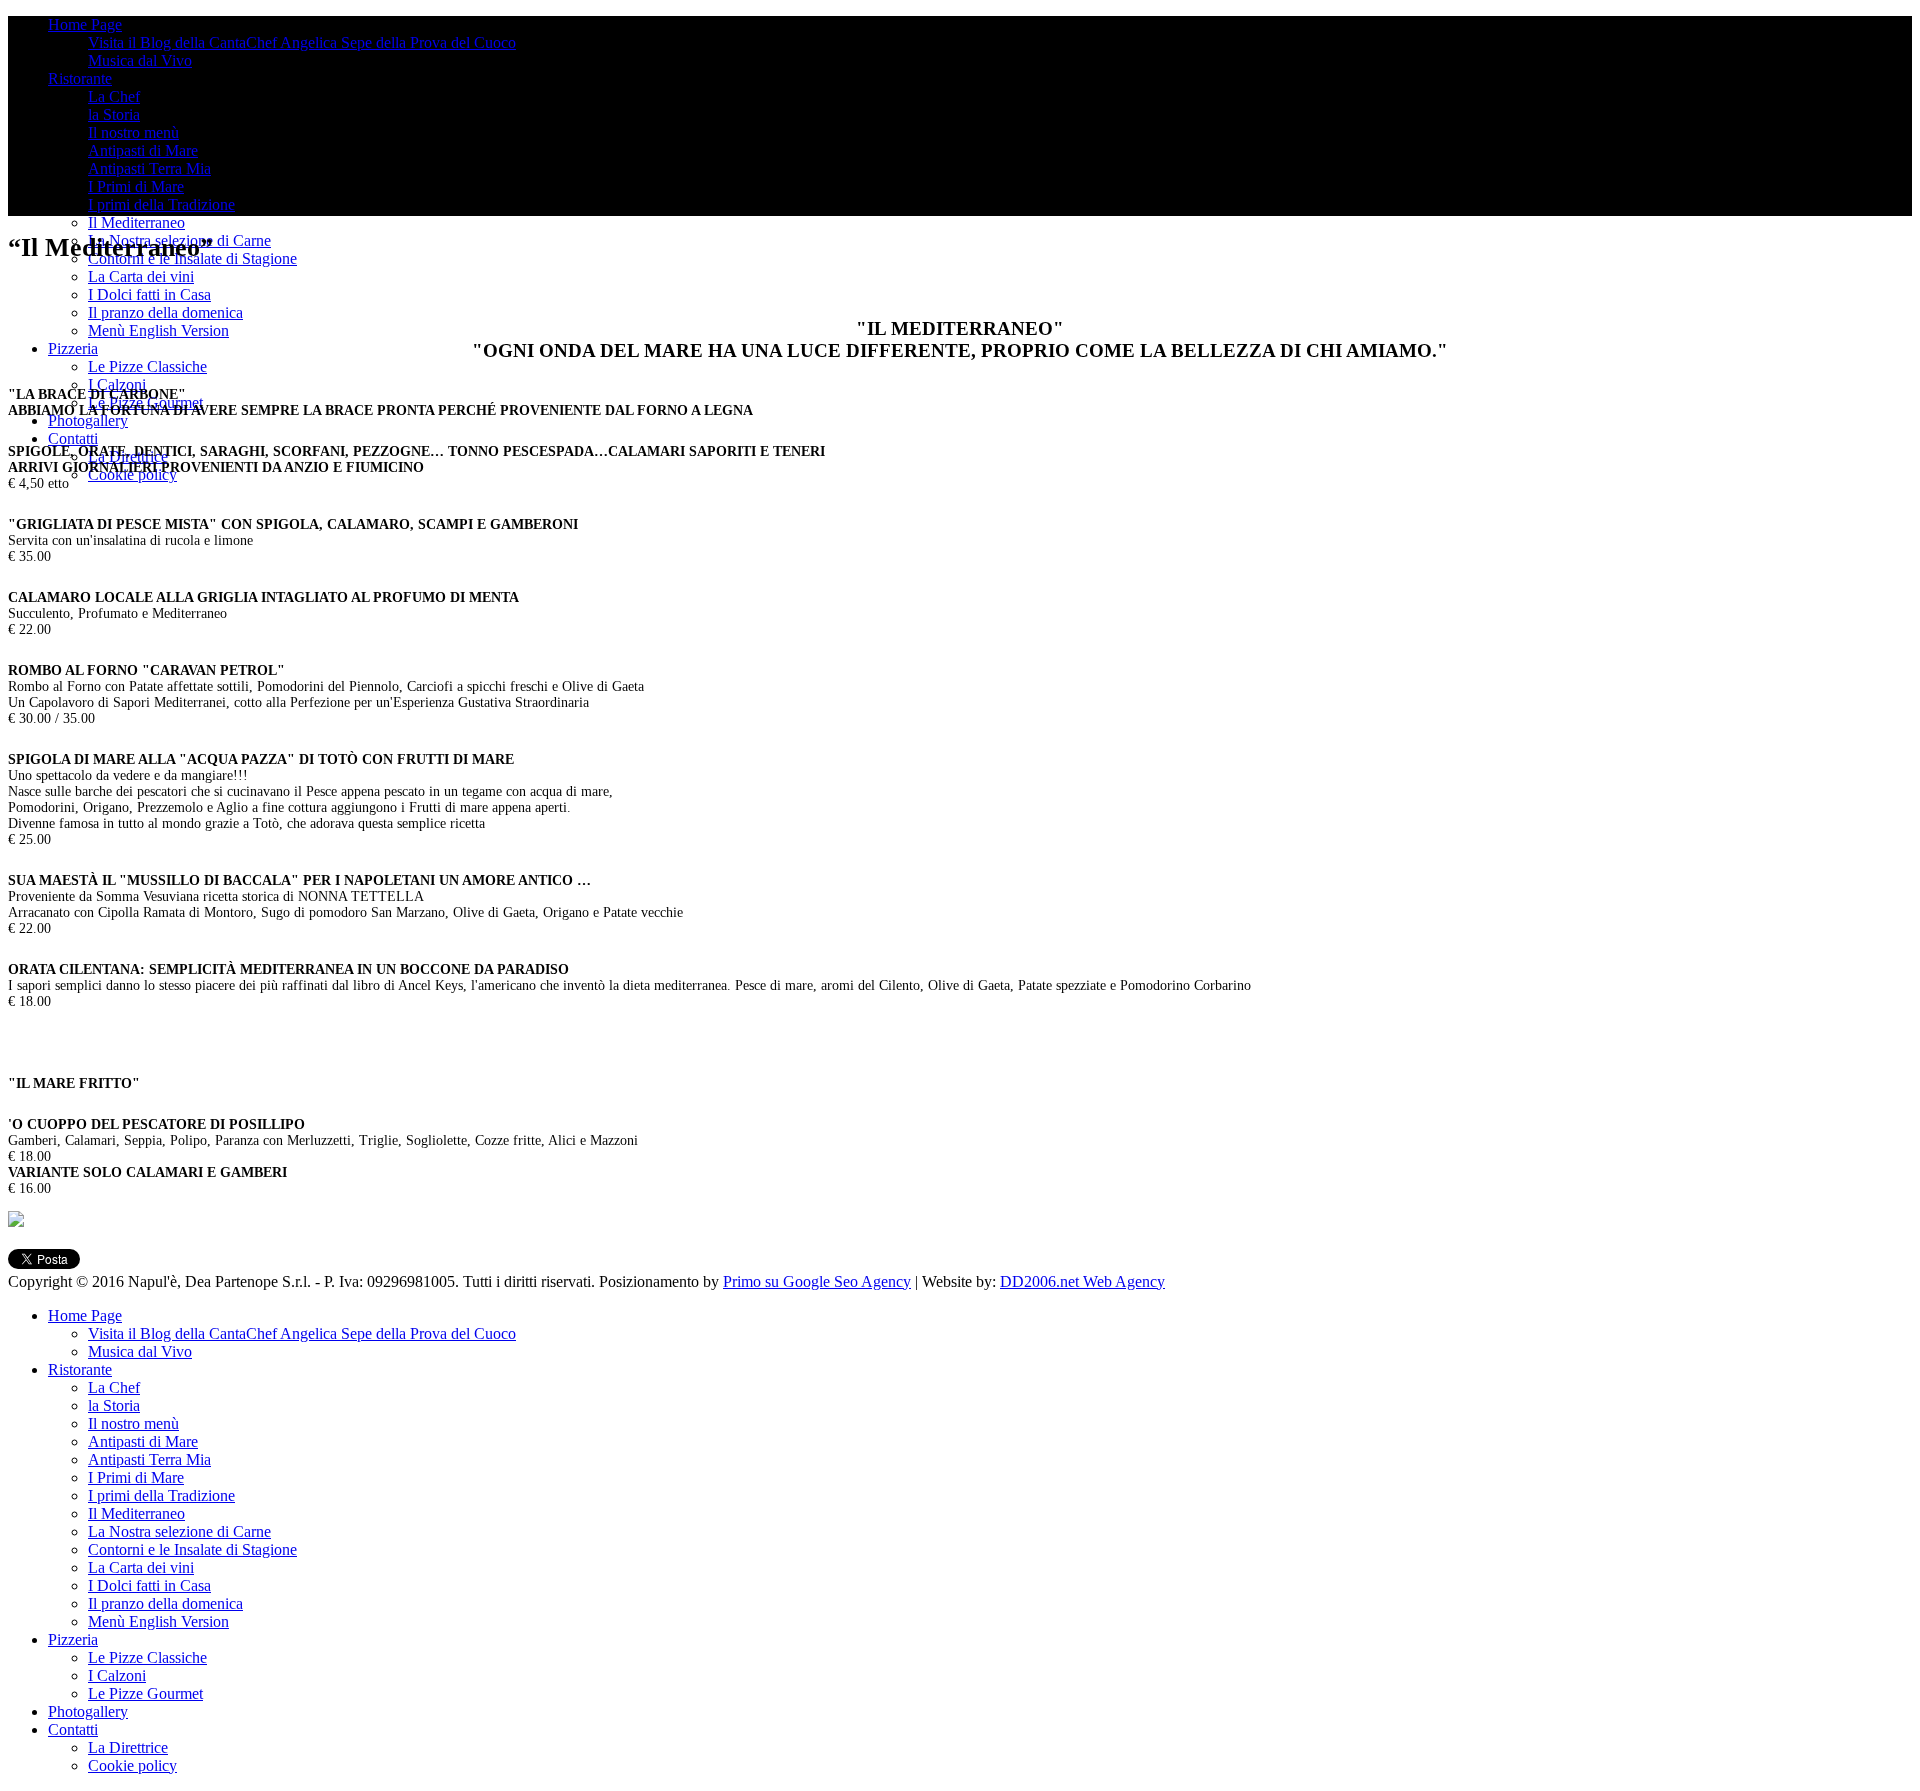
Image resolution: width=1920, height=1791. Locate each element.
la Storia (114, 114)
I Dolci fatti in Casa (149, 294)
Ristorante (80, 78)
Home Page (85, 24)
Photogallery (88, 420)
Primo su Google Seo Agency (817, 1281)
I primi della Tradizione (161, 204)
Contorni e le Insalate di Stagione (192, 1549)
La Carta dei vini (141, 276)
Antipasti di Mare (143, 150)
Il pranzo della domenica (165, 312)
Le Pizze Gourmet (145, 1693)
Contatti (73, 438)
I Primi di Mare (136, 186)
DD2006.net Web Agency (1082, 1281)
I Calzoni (117, 384)
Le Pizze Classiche (147, 366)
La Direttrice (128, 1747)
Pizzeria (73, 348)
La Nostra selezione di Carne (179, 1531)
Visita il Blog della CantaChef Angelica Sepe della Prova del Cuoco (302, 42)
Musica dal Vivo (140, 60)
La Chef (114, 96)
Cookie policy (132, 1765)
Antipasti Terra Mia (149, 168)
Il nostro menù (133, 132)
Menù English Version (158, 330)
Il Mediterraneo (136, 222)
